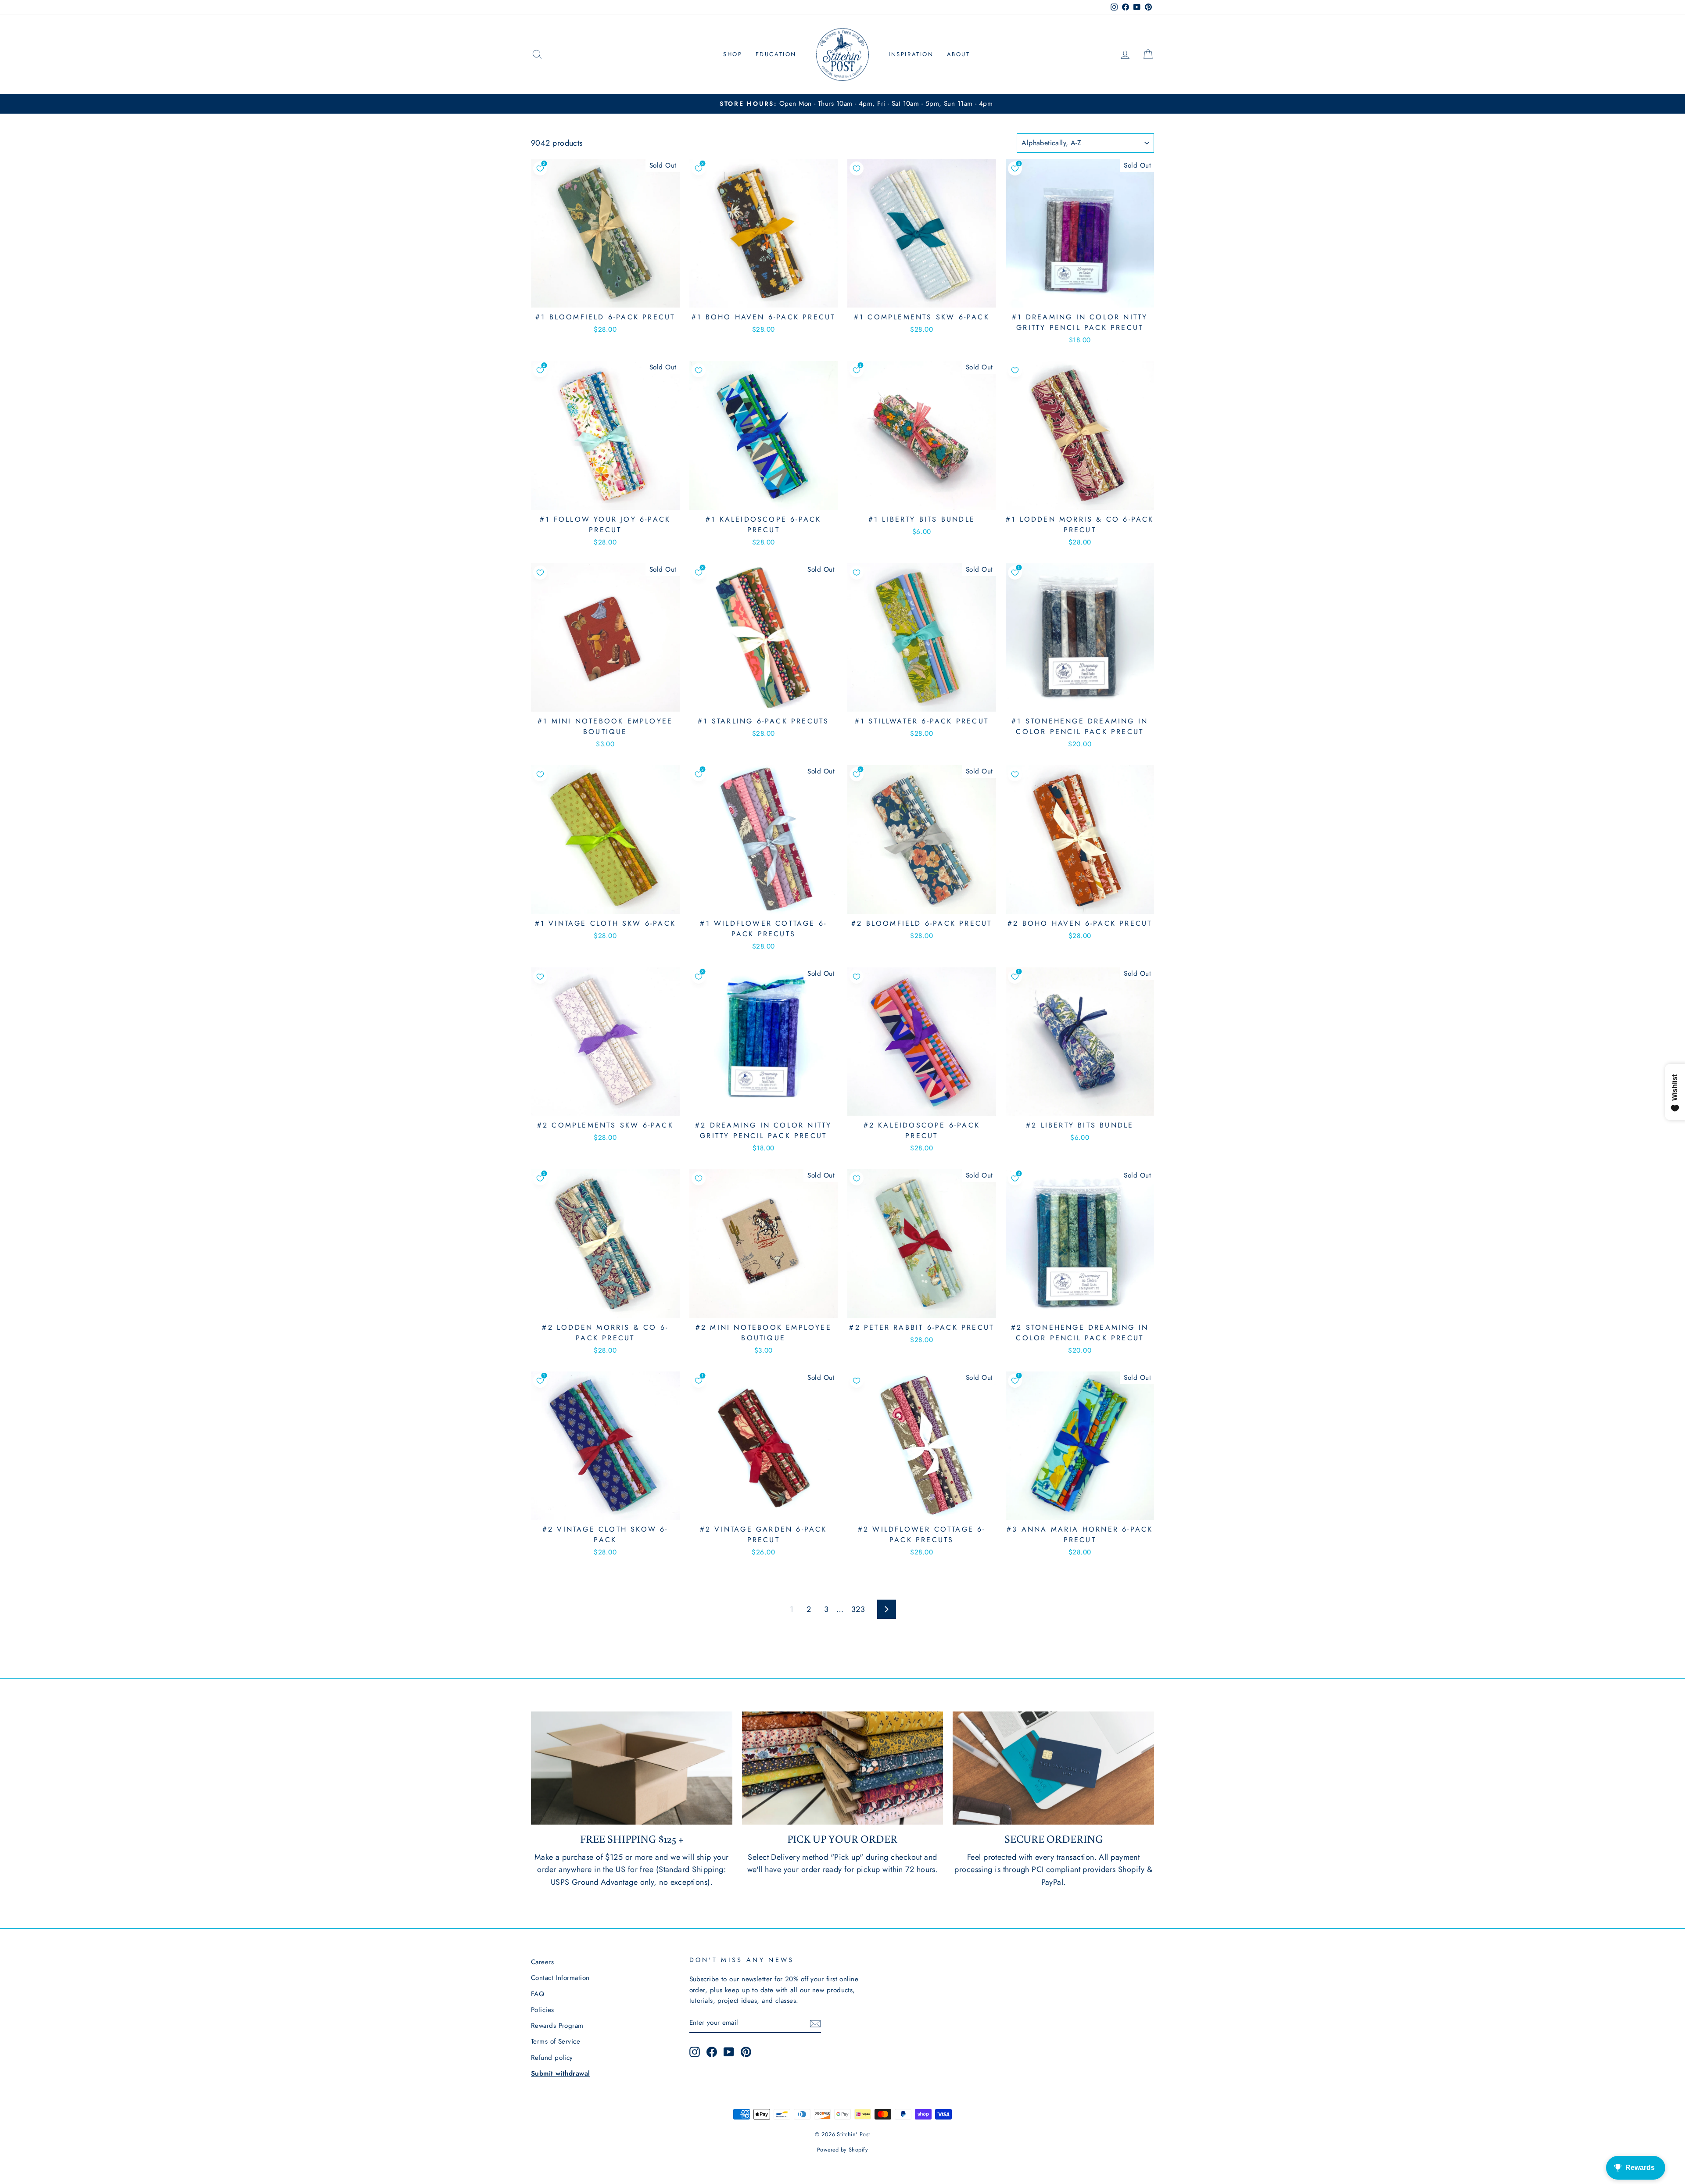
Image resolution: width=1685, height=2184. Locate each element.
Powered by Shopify (842, 2150)
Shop (733, 54)
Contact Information (560, 1978)
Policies (543, 2010)
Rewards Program (557, 2026)
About (959, 54)
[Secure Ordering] (1053, 1768)
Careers (542, 1962)
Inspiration (911, 54)
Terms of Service (556, 2041)
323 (858, 1609)
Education (776, 54)
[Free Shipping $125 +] (632, 1768)
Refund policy (552, 2058)
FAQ (538, 1994)
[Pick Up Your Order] (843, 1768)
